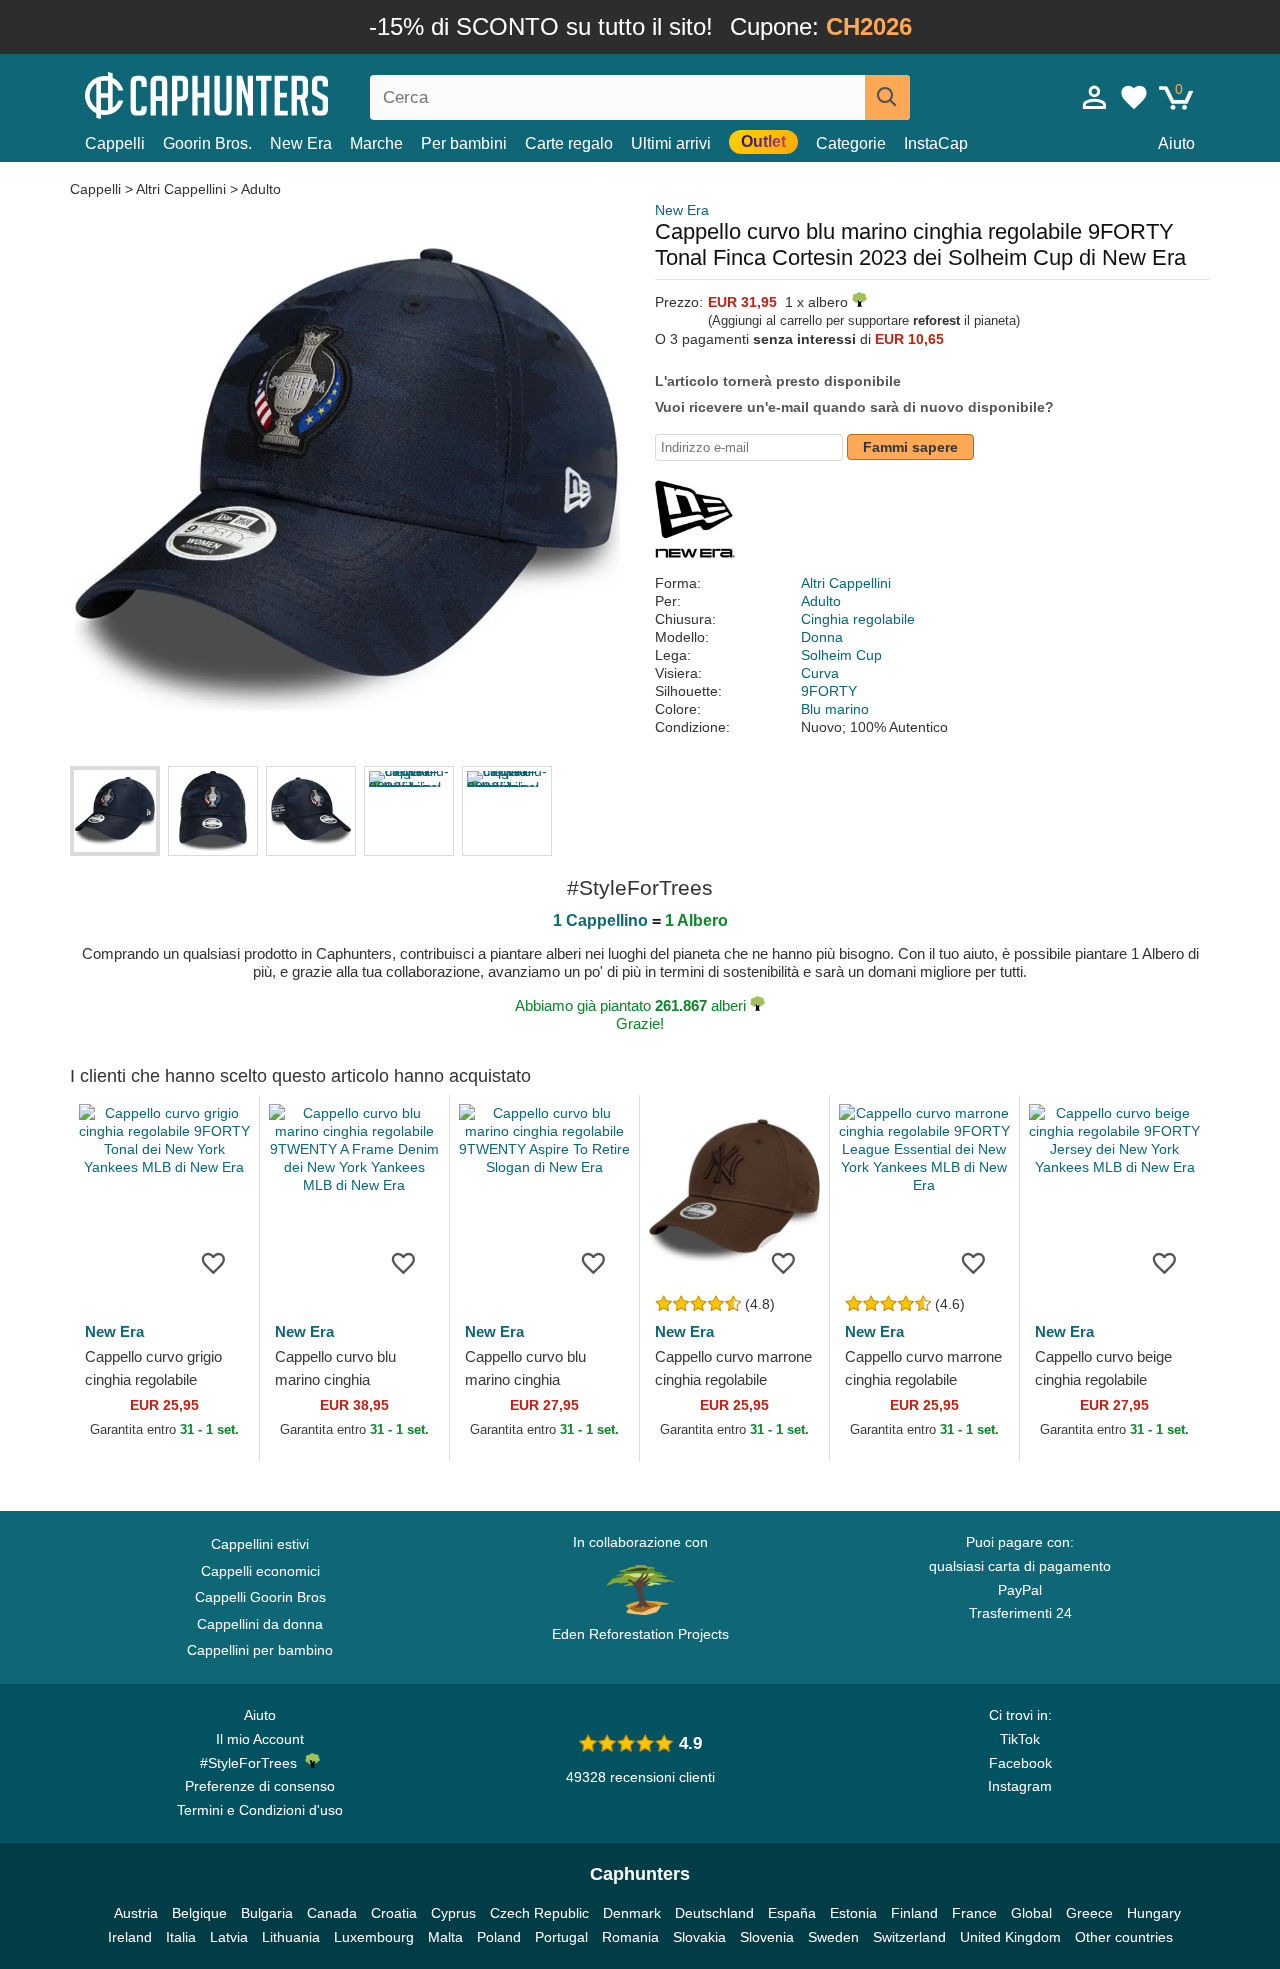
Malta (445, 1937)
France (974, 1913)
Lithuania (291, 1937)
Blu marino (835, 709)
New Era (301, 143)
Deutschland (714, 1913)
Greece (1089, 1913)
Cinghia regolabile (858, 619)
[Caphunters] (260, 93)
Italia (181, 1937)
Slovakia (699, 1937)
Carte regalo (569, 143)
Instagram (1020, 1786)
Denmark (632, 1913)
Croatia (394, 1913)
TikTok (1020, 1739)
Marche (376, 143)
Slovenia (767, 1937)
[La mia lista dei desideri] (1134, 97)
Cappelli (115, 143)
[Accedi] (1095, 97)
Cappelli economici (260, 1571)
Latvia (229, 1937)
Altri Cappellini (181, 189)
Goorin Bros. (207, 143)
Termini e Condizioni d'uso (260, 1810)
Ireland (130, 1937)
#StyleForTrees (252, 1763)
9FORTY (829, 691)
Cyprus (453, 1913)
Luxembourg (374, 1937)
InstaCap (936, 143)
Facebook (1020, 1763)
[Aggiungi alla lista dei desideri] (214, 1262)
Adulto (261, 189)
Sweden (833, 1937)
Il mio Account (260, 1739)
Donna (822, 637)
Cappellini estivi (260, 1544)
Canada (332, 1913)
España (792, 1913)
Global (1031, 1913)
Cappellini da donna (260, 1624)
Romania (630, 1937)
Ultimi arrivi (671, 143)
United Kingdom (1010, 1937)
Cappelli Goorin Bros (260, 1597)
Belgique (199, 1913)
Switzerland (909, 1937)
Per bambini (464, 143)
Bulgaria (267, 1913)
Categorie (851, 143)
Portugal (561, 1937)
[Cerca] (887, 97)
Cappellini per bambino (260, 1650)
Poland (499, 1937)
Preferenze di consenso (260, 1786)
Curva (820, 673)
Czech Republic (539, 1913)
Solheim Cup (841, 655)
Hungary (1154, 1913)
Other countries (1124, 1937)
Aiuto (1176, 143)
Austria (136, 1913)
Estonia (853, 1913)
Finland (914, 1913)
